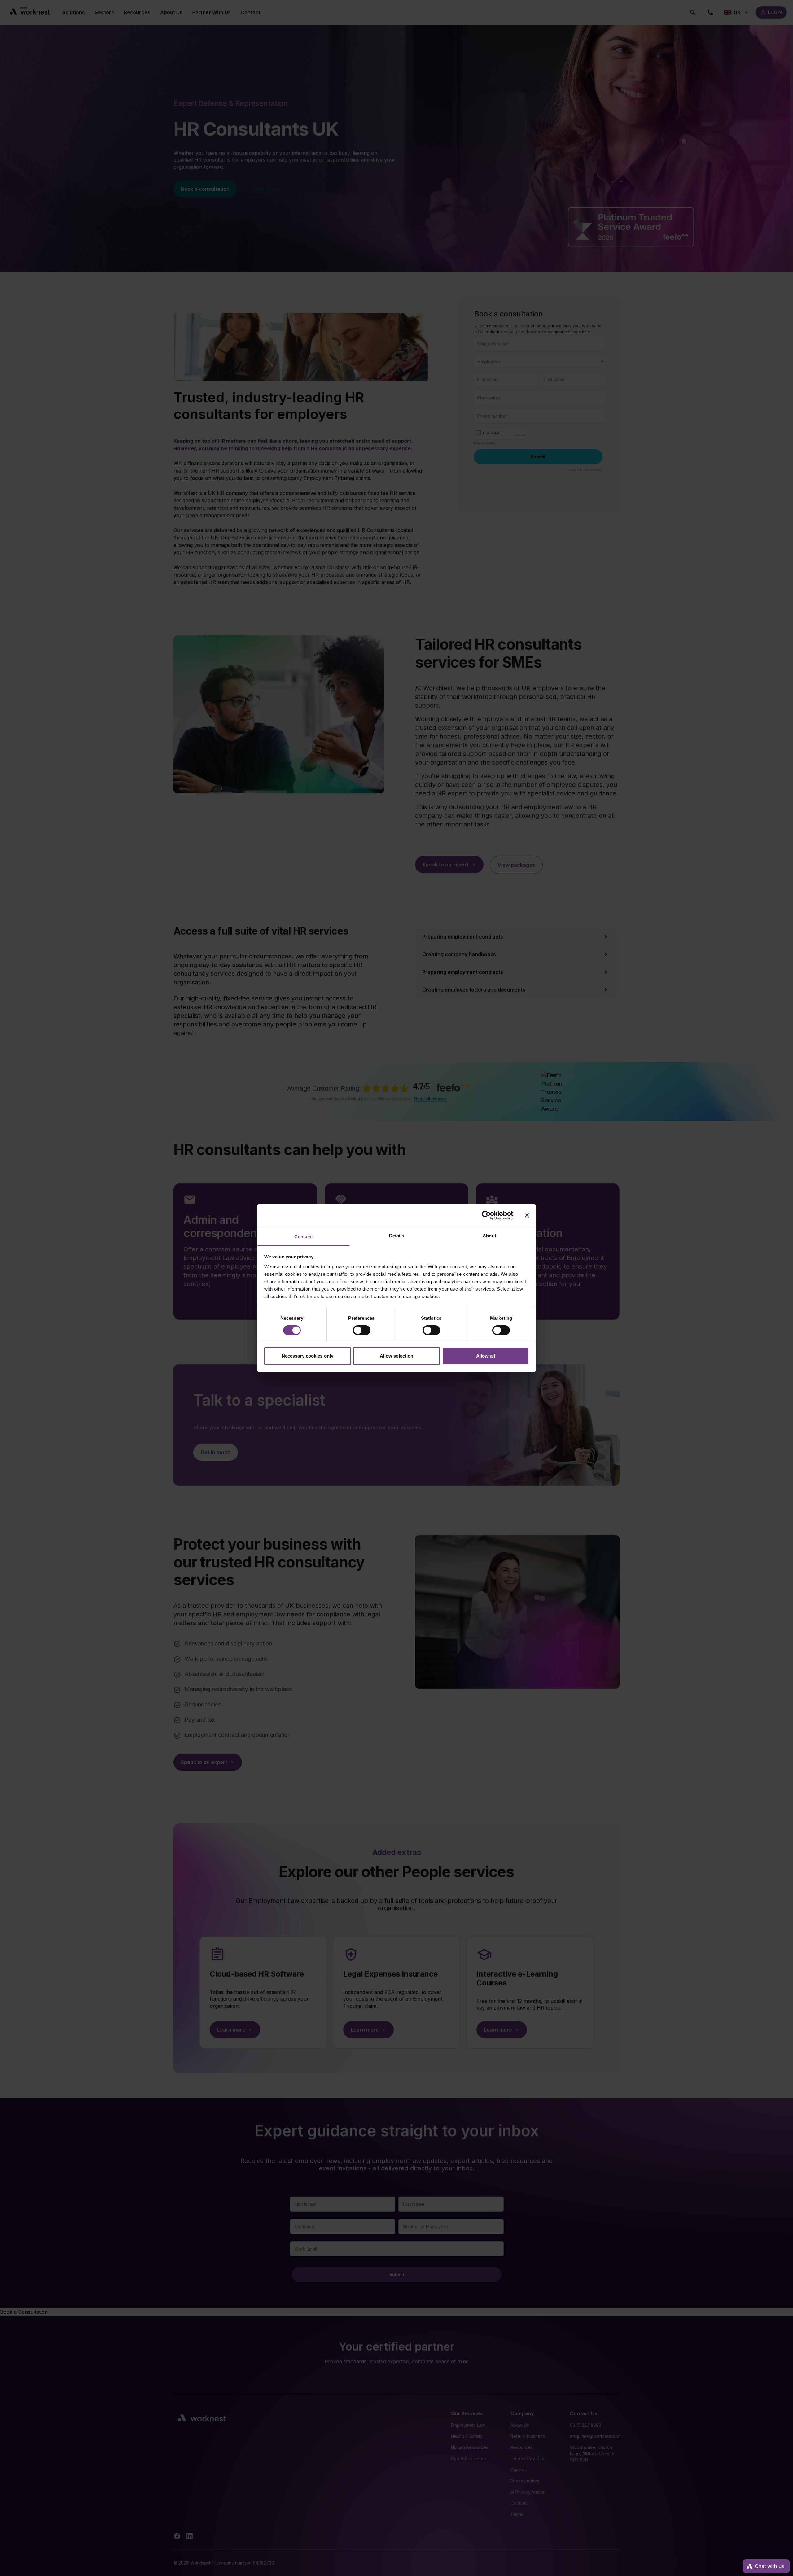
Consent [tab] (304, 1236)
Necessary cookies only (307, 1356)
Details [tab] (397, 1235)
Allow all (486, 1356)
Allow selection (397, 1356)
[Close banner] (527, 1215)
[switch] (362, 1330)
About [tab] (489, 1235)
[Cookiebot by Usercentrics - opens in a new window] (486, 1215)
